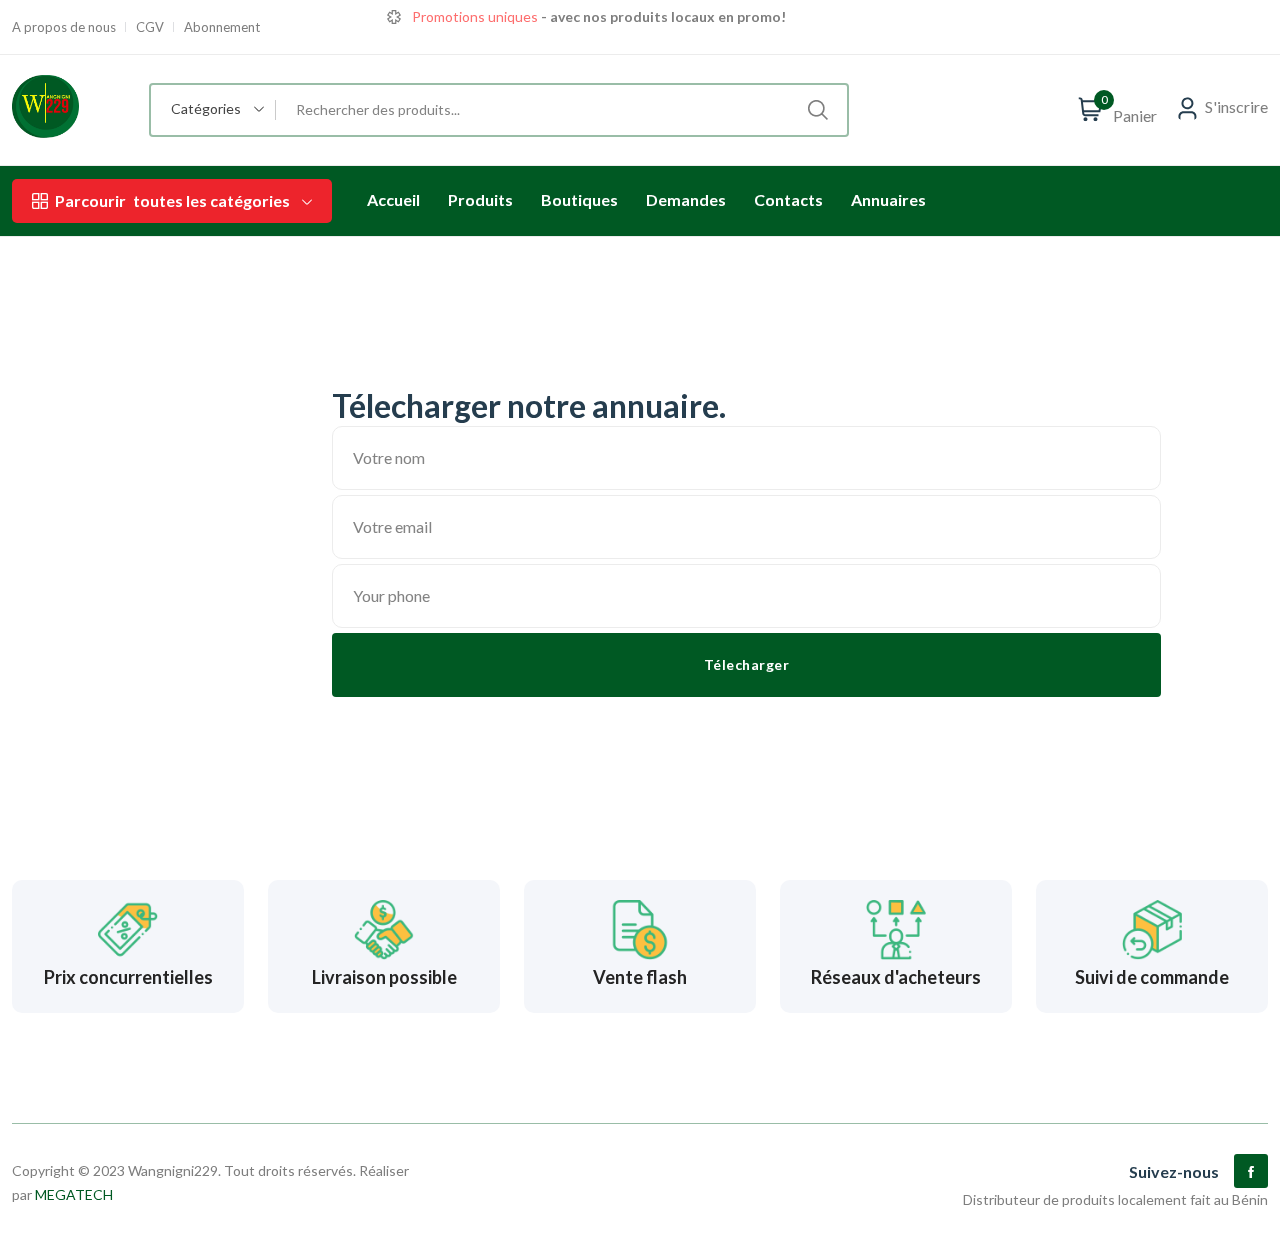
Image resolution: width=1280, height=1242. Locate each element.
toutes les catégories (172, 200)
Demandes (686, 199)
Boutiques (579, 199)
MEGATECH (74, 1194)
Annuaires (888, 199)
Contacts (788, 199)
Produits (480, 199)
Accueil (393, 199)
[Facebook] (1251, 1171)
